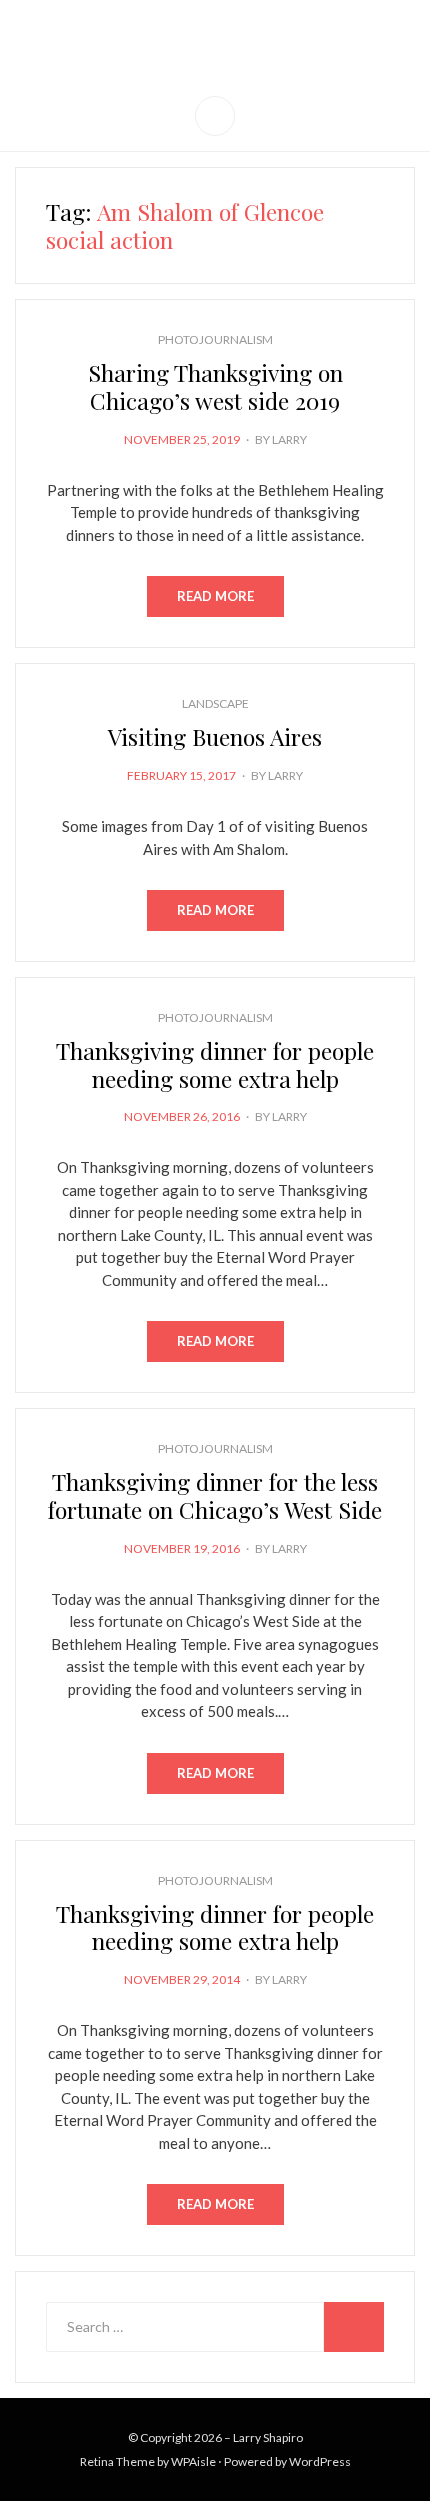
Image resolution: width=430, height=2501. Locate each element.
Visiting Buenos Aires (215, 736)
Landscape (215, 703)
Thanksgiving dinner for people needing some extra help (215, 1064)
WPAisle (193, 2461)
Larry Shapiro (215, 38)
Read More (215, 596)
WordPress (320, 2461)
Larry (289, 439)
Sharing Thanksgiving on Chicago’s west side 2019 (215, 386)
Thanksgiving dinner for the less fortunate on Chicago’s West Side (215, 1495)
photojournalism (215, 339)
